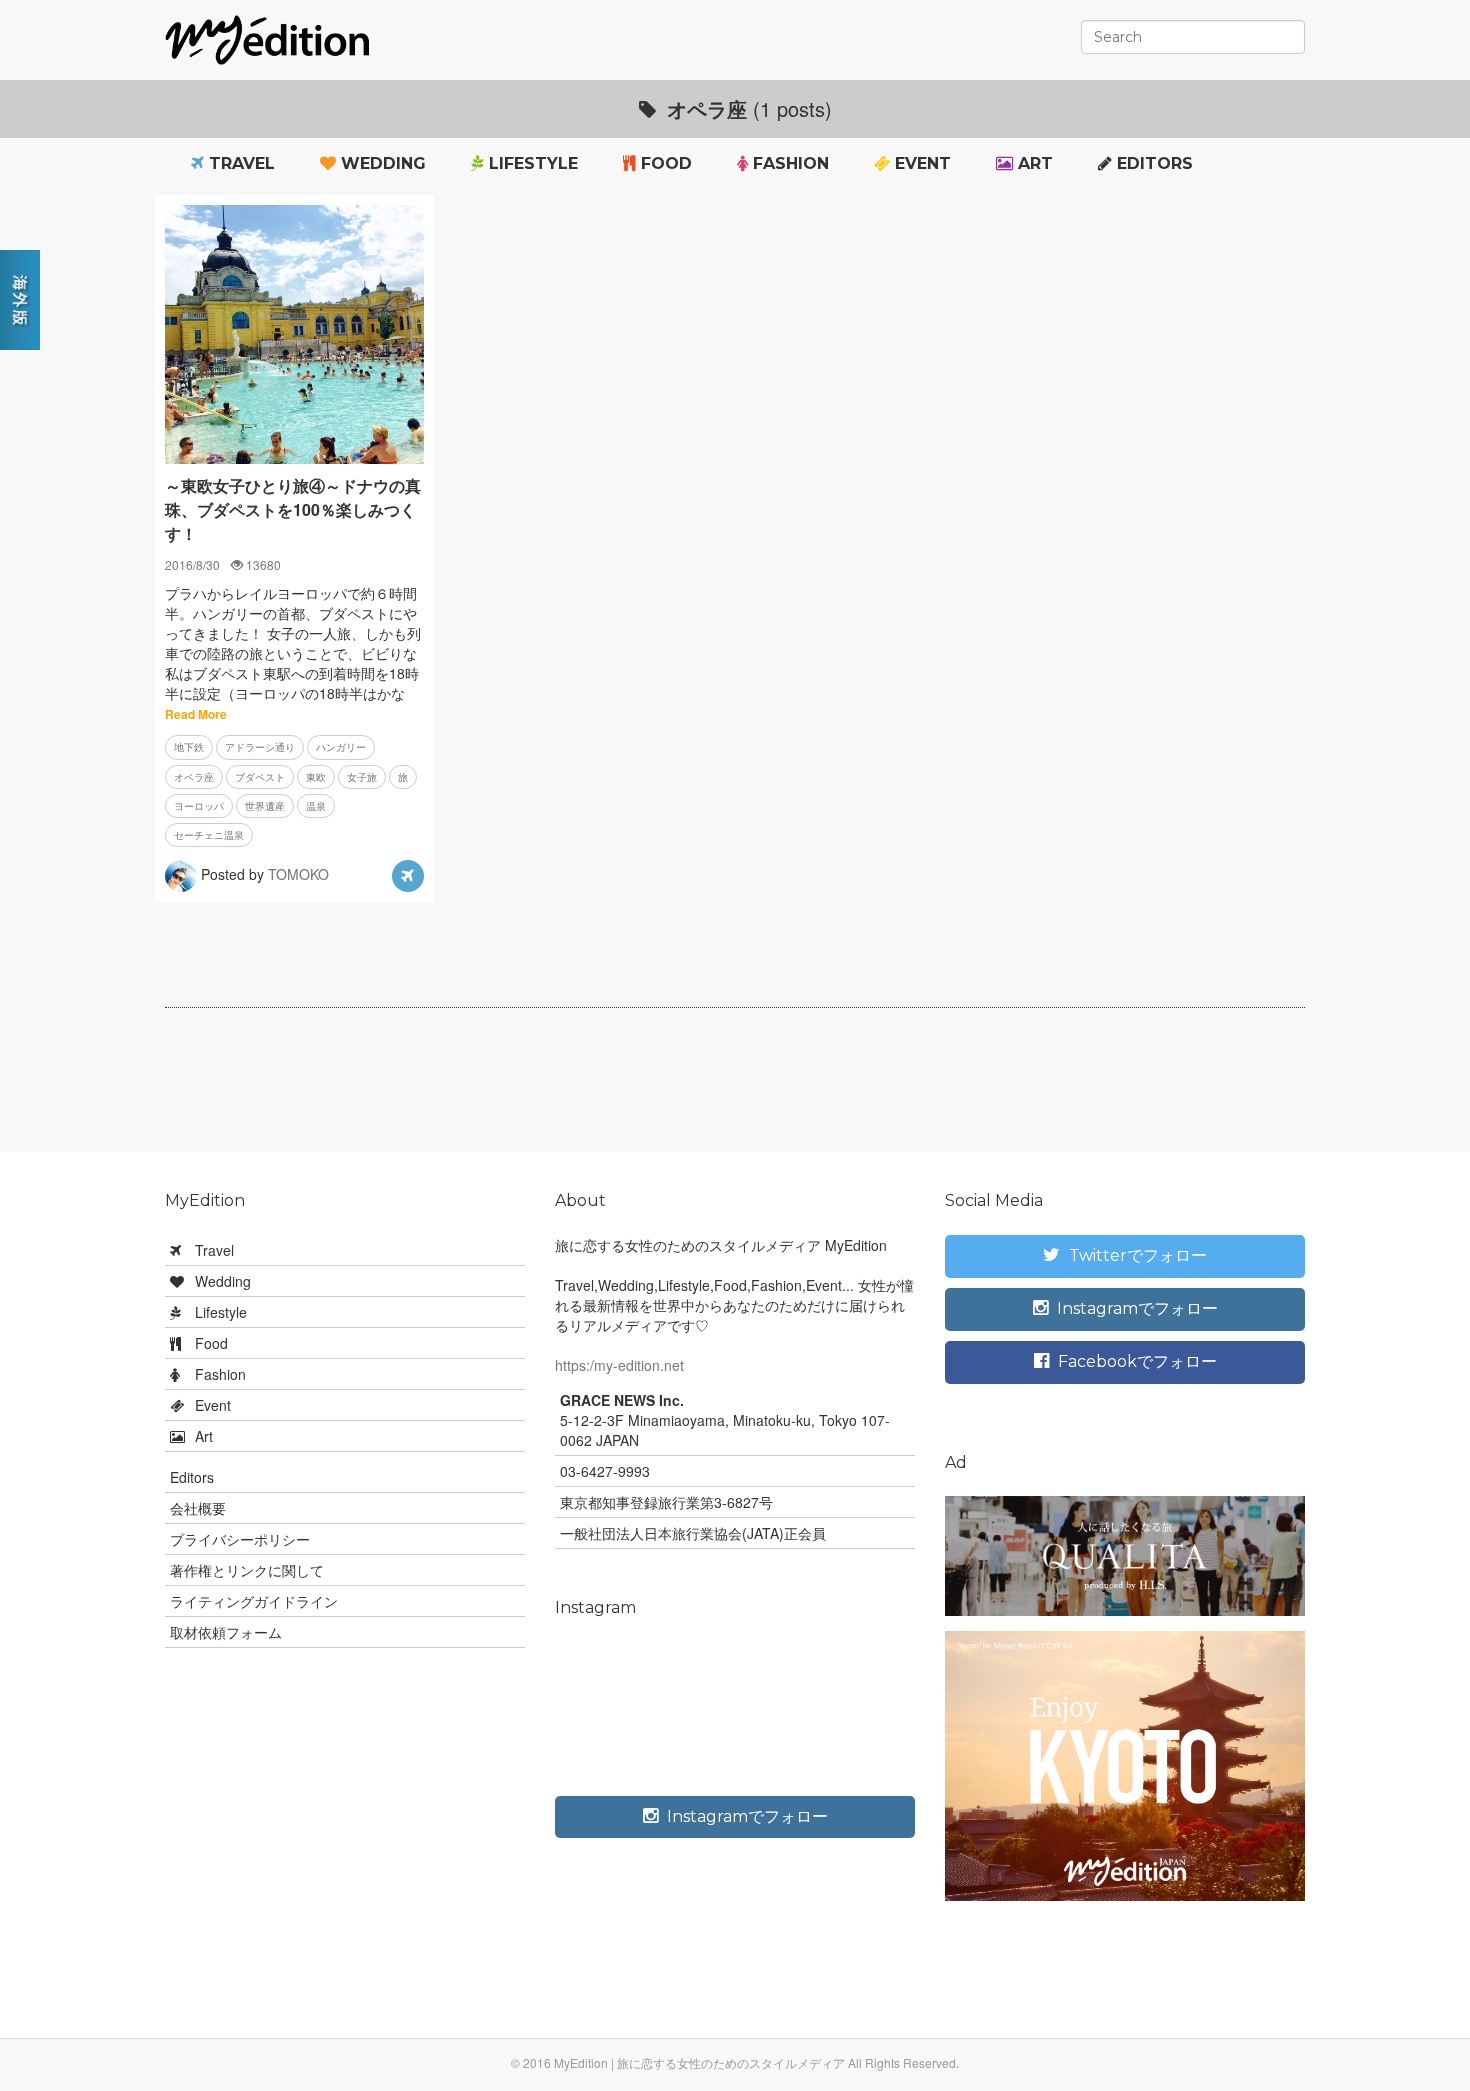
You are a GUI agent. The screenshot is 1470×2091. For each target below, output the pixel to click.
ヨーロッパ (199, 806)
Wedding (381, 163)
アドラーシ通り (260, 747)
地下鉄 (189, 747)
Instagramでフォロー (745, 1816)
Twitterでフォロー (1136, 1255)
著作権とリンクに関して (247, 1570)
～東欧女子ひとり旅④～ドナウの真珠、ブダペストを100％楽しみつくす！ (293, 509)
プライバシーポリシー (240, 1539)
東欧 (316, 777)
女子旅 (362, 777)
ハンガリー (341, 747)
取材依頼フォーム (226, 1632)
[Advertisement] (735, 1088)
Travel (239, 163)
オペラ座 (194, 777)
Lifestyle (531, 163)
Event (920, 163)
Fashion (788, 163)
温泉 (316, 806)
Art (1033, 163)
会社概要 (198, 1508)
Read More (196, 714)
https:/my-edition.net (619, 1365)
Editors (1152, 163)
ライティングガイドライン (254, 1601)
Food (664, 163)
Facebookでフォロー (1135, 1361)
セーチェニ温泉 (209, 835)
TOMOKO (298, 874)
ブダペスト (260, 777)
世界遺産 (265, 806)
